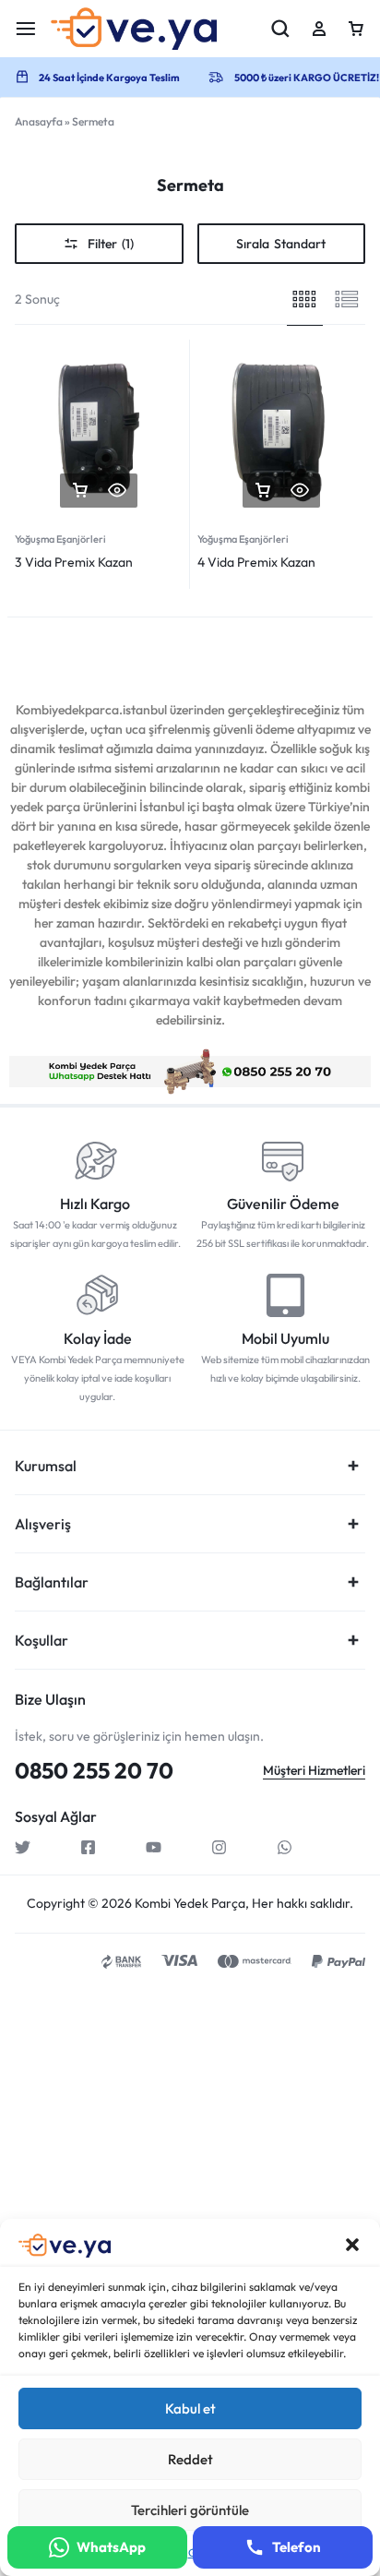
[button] (352, 2245)
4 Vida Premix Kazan (256, 562)
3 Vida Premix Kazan (74, 562)
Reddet (190, 2459)
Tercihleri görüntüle (190, 2510)
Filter (111, 244)
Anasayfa (39, 121)
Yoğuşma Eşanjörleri (60, 539)
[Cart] (356, 29)
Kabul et (190, 2408)
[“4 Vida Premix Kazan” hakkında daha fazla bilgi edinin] (263, 491)
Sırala (281, 244)
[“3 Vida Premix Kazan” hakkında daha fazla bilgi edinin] (80, 491)
